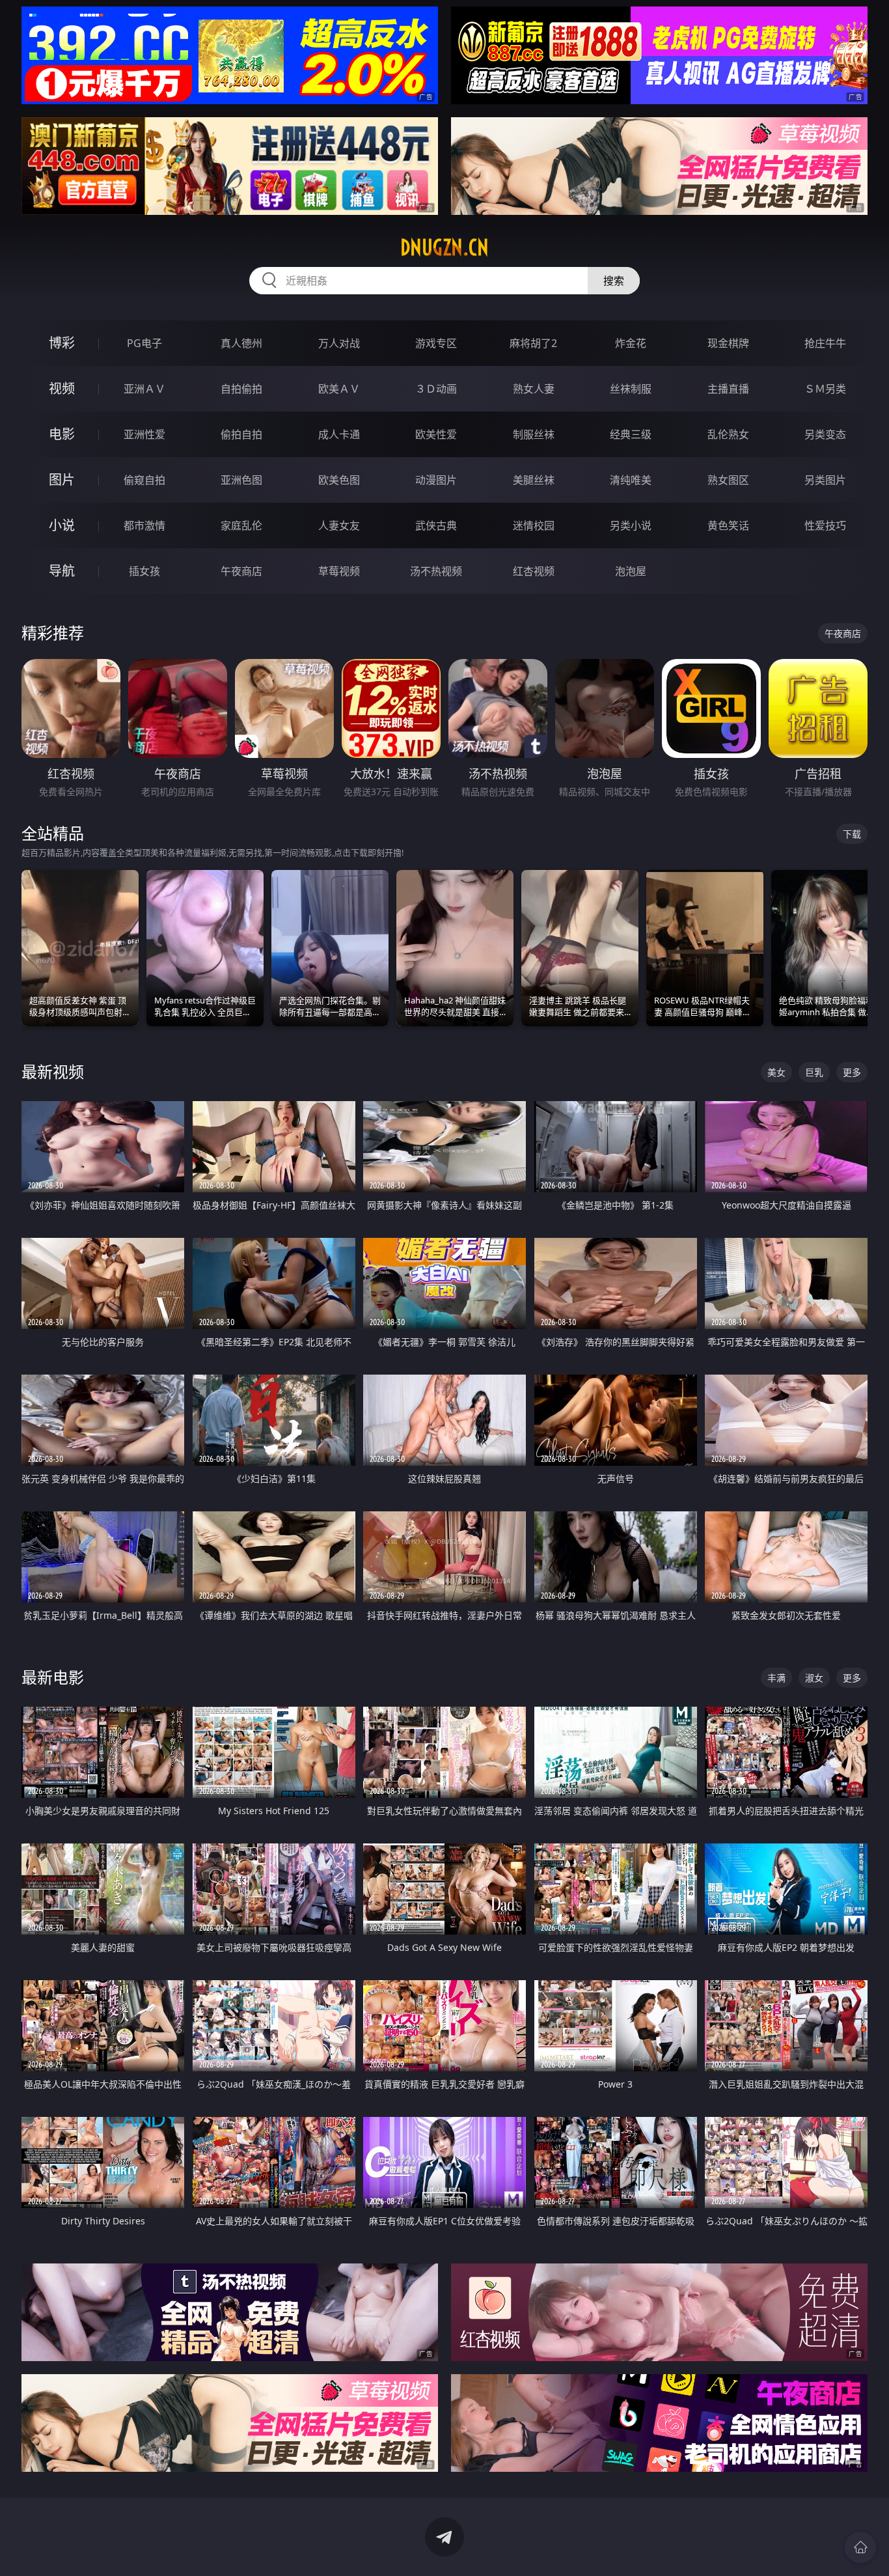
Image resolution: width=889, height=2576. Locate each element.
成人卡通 (339, 434)
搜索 (614, 281)
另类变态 (825, 434)
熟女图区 (728, 480)
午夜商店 (241, 571)
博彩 (62, 343)
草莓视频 (339, 571)
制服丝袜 (534, 434)
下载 (852, 834)
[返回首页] (860, 2547)
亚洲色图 (241, 480)
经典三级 (631, 434)
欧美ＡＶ (339, 389)
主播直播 (728, 389)
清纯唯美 (631, 480)
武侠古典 (436, 525)
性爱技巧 (825, 525)
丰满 (776, 1678)
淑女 (814, 1678)
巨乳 (814, 1072)
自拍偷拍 (241, 389)
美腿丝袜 (534, 480)
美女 (776, 1072)
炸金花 (631, 343)
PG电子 (144, 343)
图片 (62, 480)
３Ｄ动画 (436, 389)
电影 (62, 434)
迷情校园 (534, 525)
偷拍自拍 (241, 434)
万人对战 (339, 343)
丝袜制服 (631, 389)
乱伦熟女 (728, 434)
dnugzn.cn (444, 247)
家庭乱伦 (241, 525)
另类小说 (631, 525)
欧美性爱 (436, 434)
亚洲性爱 (144, 434)
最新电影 (53, 1677)
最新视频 (53, 1071)
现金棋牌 (728, 343)
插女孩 (144, 571)
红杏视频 (534, 571)
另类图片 (825, 480)
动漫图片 (436, 480)
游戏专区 (436, 343)
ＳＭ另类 (825, 389)
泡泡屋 (631, 571)
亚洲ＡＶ (144, 389)
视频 (62, 388)
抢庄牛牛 (825, 343)
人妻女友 (339, 525)
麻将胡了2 (533, 343)
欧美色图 (339, 480)
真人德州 (241, 343)
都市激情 (144, 525)
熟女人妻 (534, 389)
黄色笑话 (728, 525)
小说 (62, 525)
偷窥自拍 (144, 480)
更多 (852, 1072)
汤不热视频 (436, 571)
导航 (62, 571)
